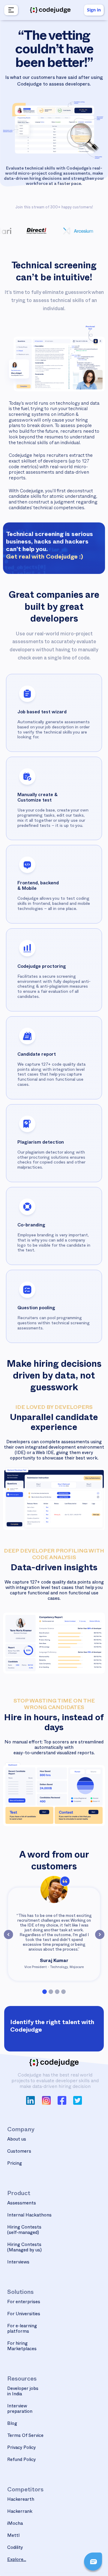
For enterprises (24, 2302)
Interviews (18, 2263)
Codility (15, 2548)
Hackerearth (21, 2500)
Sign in (94, 10)
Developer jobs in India (23, 2392)
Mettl (13, 2536)
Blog (12, 2424)
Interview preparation (20, 2409)
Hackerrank (20, 2512)
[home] (50, 10)
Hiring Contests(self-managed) (24, 2230)
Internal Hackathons (29, 2216)
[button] (10, 10)
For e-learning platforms (22, 2329)
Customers (19, 2152)
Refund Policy (22, 2460)
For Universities (24, 2314)
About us (17, 2140)
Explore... (17, 2560)
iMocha (15, 2524)
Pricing (15, 2164)
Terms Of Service (25, 2436)
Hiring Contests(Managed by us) (24, 2248)
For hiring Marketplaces (22, 2347)
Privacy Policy (22, 2448)
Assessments (22, 2204)
